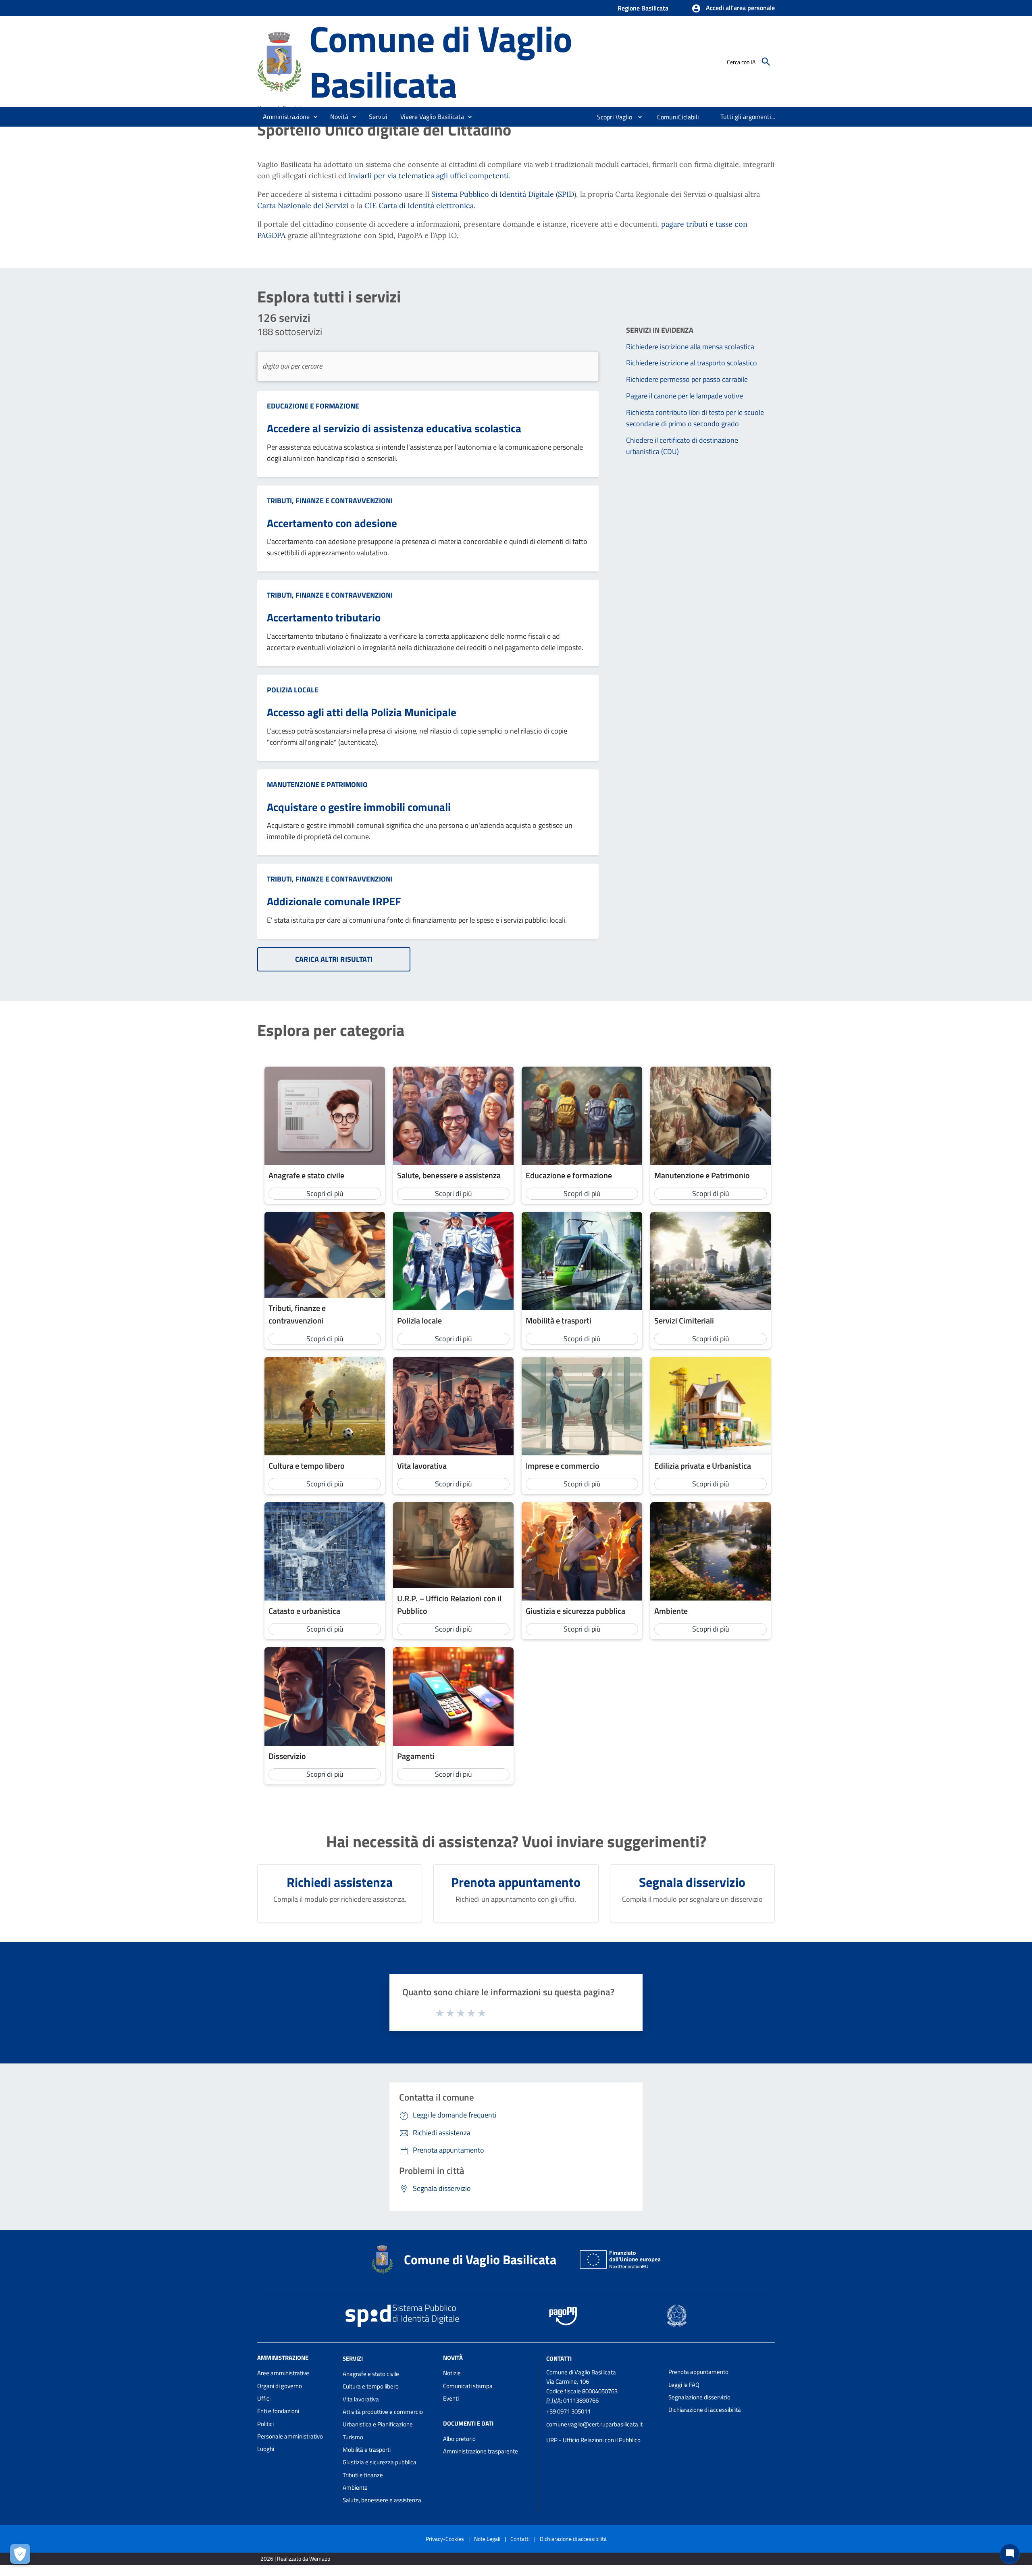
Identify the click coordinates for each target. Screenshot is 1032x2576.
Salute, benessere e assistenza (382, 2500)
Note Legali (487, 2539)
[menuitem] (611, 117)
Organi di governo (280, 2386)
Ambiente (355, 2487)
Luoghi (266, 2449)
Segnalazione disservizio (699, 2397)
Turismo (353, 2437)
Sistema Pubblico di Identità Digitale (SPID (503, 194)
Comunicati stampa (468, 2386)
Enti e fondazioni (278, 2411)
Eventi (451, 2398)
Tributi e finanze (363, 2475)
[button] (733, 8)
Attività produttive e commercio (383, 2412)
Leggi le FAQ (684, 2385)
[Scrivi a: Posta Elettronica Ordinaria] (603, 2432)
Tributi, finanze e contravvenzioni (330, 501)
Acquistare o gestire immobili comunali (359, 807)
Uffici (264, 2398)
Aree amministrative (283, 2373)
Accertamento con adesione (332, 523)
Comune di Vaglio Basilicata (441, 61)
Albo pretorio (459, 2439)
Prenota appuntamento (698, 2372)
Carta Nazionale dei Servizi (303, 205)
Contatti (559, 2358)
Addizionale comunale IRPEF (334, 901)
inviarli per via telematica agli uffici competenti (429, 176)
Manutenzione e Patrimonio (317, 785)
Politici (265, 2424)
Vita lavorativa (361, 2399)
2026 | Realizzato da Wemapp (295, 2558)
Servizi (353, 2358)
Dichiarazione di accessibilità (705, 2410)
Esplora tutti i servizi (329, 297)
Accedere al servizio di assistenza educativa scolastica (394, 428)
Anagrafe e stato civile (371, 2374)
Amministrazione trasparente (481, 2451)
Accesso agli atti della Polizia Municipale (362, 712)
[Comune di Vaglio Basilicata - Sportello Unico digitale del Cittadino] (280, 61)
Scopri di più (325, 1193)
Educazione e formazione (313, 406)
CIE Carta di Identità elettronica (419, 205)
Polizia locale (293, 690)
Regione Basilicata (643, 8)
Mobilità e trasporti (367, 2450)
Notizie (452, 2373)
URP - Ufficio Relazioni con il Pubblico (593, 2440)
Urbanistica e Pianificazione (378, 2424)
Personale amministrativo (290, 2436)
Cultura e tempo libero (371, 2386)
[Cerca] (766, 62)
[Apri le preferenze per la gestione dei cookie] (20, 2554)
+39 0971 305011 (568, 2411)
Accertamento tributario (324, 617)
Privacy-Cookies (445, 2539)
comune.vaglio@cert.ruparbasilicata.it (594, 2424)
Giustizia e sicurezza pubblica (380, 2462)
